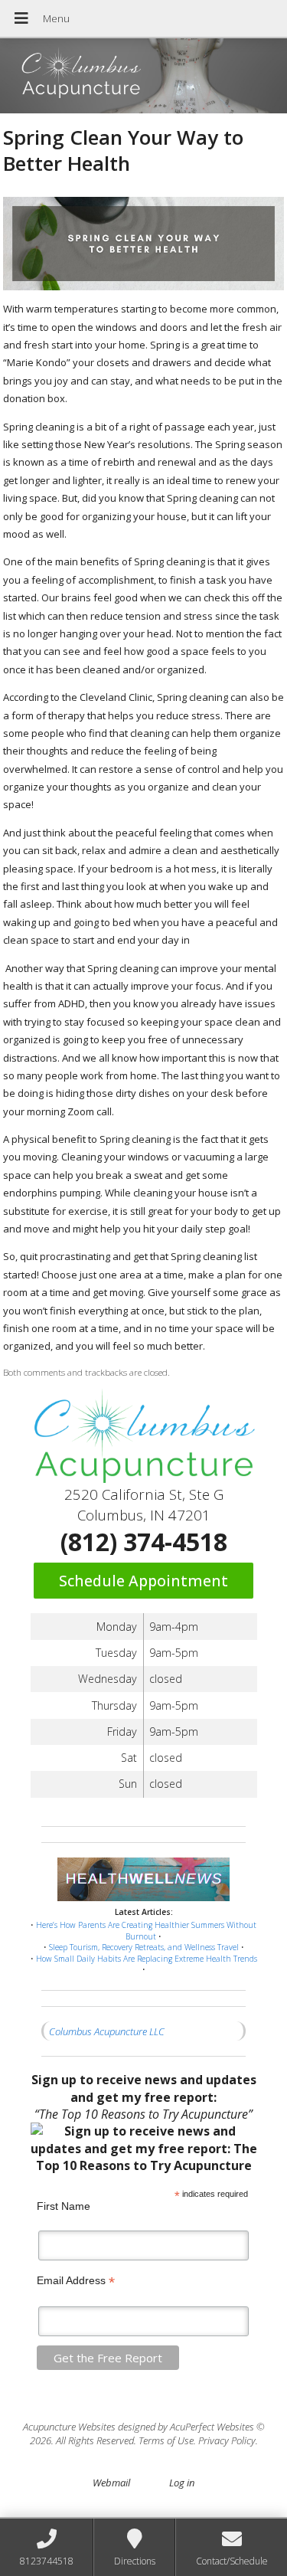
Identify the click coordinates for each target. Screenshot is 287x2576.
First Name (64, 2206)
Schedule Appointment (143, 1581)
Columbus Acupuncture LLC (107, 2031)
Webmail (111, 2483)
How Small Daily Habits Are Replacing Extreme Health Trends (147, 1959)
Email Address (76, 2281)
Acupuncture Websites (69, 2427)
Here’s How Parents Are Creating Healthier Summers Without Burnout (146, 1931)
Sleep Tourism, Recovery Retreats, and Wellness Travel (144, 1947)
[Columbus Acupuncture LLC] (143, 77)
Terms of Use (166, 2440)
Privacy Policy (227, 2440)
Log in (182, 2483)
